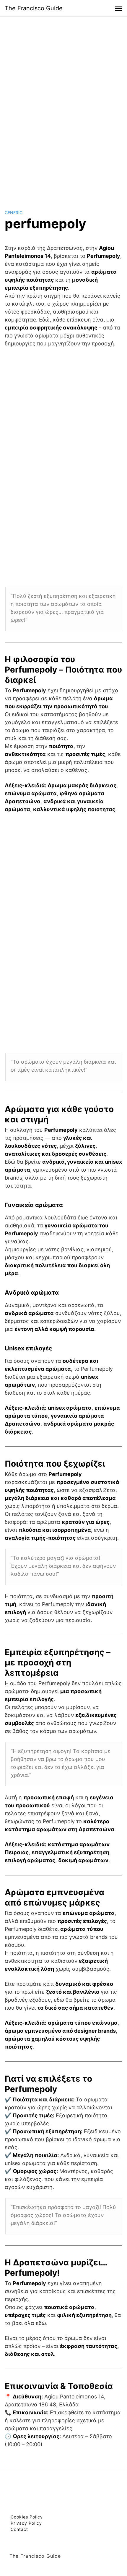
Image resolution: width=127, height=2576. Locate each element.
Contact (19, 2529)
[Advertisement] (63, 107)
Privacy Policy (26, 2523)
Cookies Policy (27, 2517)
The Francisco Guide (34, 8)
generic (14, 213)
